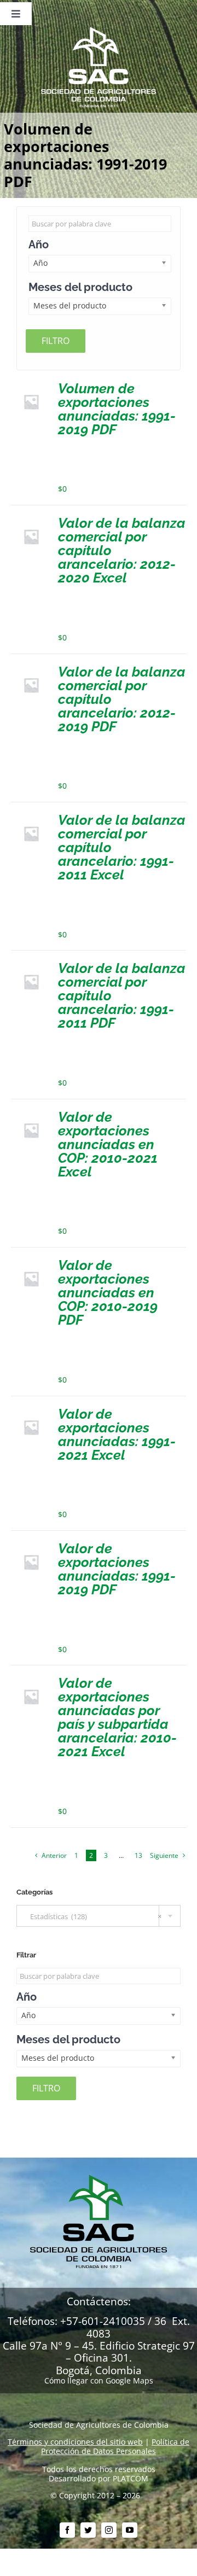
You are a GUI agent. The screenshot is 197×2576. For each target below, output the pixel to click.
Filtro (56, 341)
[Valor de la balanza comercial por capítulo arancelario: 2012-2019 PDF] (31, 669)
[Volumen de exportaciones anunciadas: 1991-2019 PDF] (31, 386)
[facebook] (67, 2530)
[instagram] (109, 2530)
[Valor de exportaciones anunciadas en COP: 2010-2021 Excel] (31, 1114)
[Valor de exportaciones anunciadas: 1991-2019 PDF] (31, 1546)
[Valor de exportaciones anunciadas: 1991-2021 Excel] (31, 1411)
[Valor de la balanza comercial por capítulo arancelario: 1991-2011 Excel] (31, 817)
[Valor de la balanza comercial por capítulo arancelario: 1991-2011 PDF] (31, 966)
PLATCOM (131, 2478)
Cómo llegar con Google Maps (99, 2380)
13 (138, 1855)
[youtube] (130, 2530)
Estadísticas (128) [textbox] (93, 1916)
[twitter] (88, 2530)
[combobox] (99, 1916)
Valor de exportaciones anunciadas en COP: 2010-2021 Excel (108, 1144)
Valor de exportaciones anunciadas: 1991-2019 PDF (117, 1569)
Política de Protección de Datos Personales (115, 2446)
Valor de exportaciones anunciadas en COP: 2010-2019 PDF (108, 1292)
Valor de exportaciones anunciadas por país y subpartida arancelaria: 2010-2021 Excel (117, 1717)
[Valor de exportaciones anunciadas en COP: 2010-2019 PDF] (31, 1263)
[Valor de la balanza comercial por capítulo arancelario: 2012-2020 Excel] (31, 520)
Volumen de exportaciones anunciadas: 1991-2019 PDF (117, 409)
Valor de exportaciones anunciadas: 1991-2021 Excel (117, 1434)
